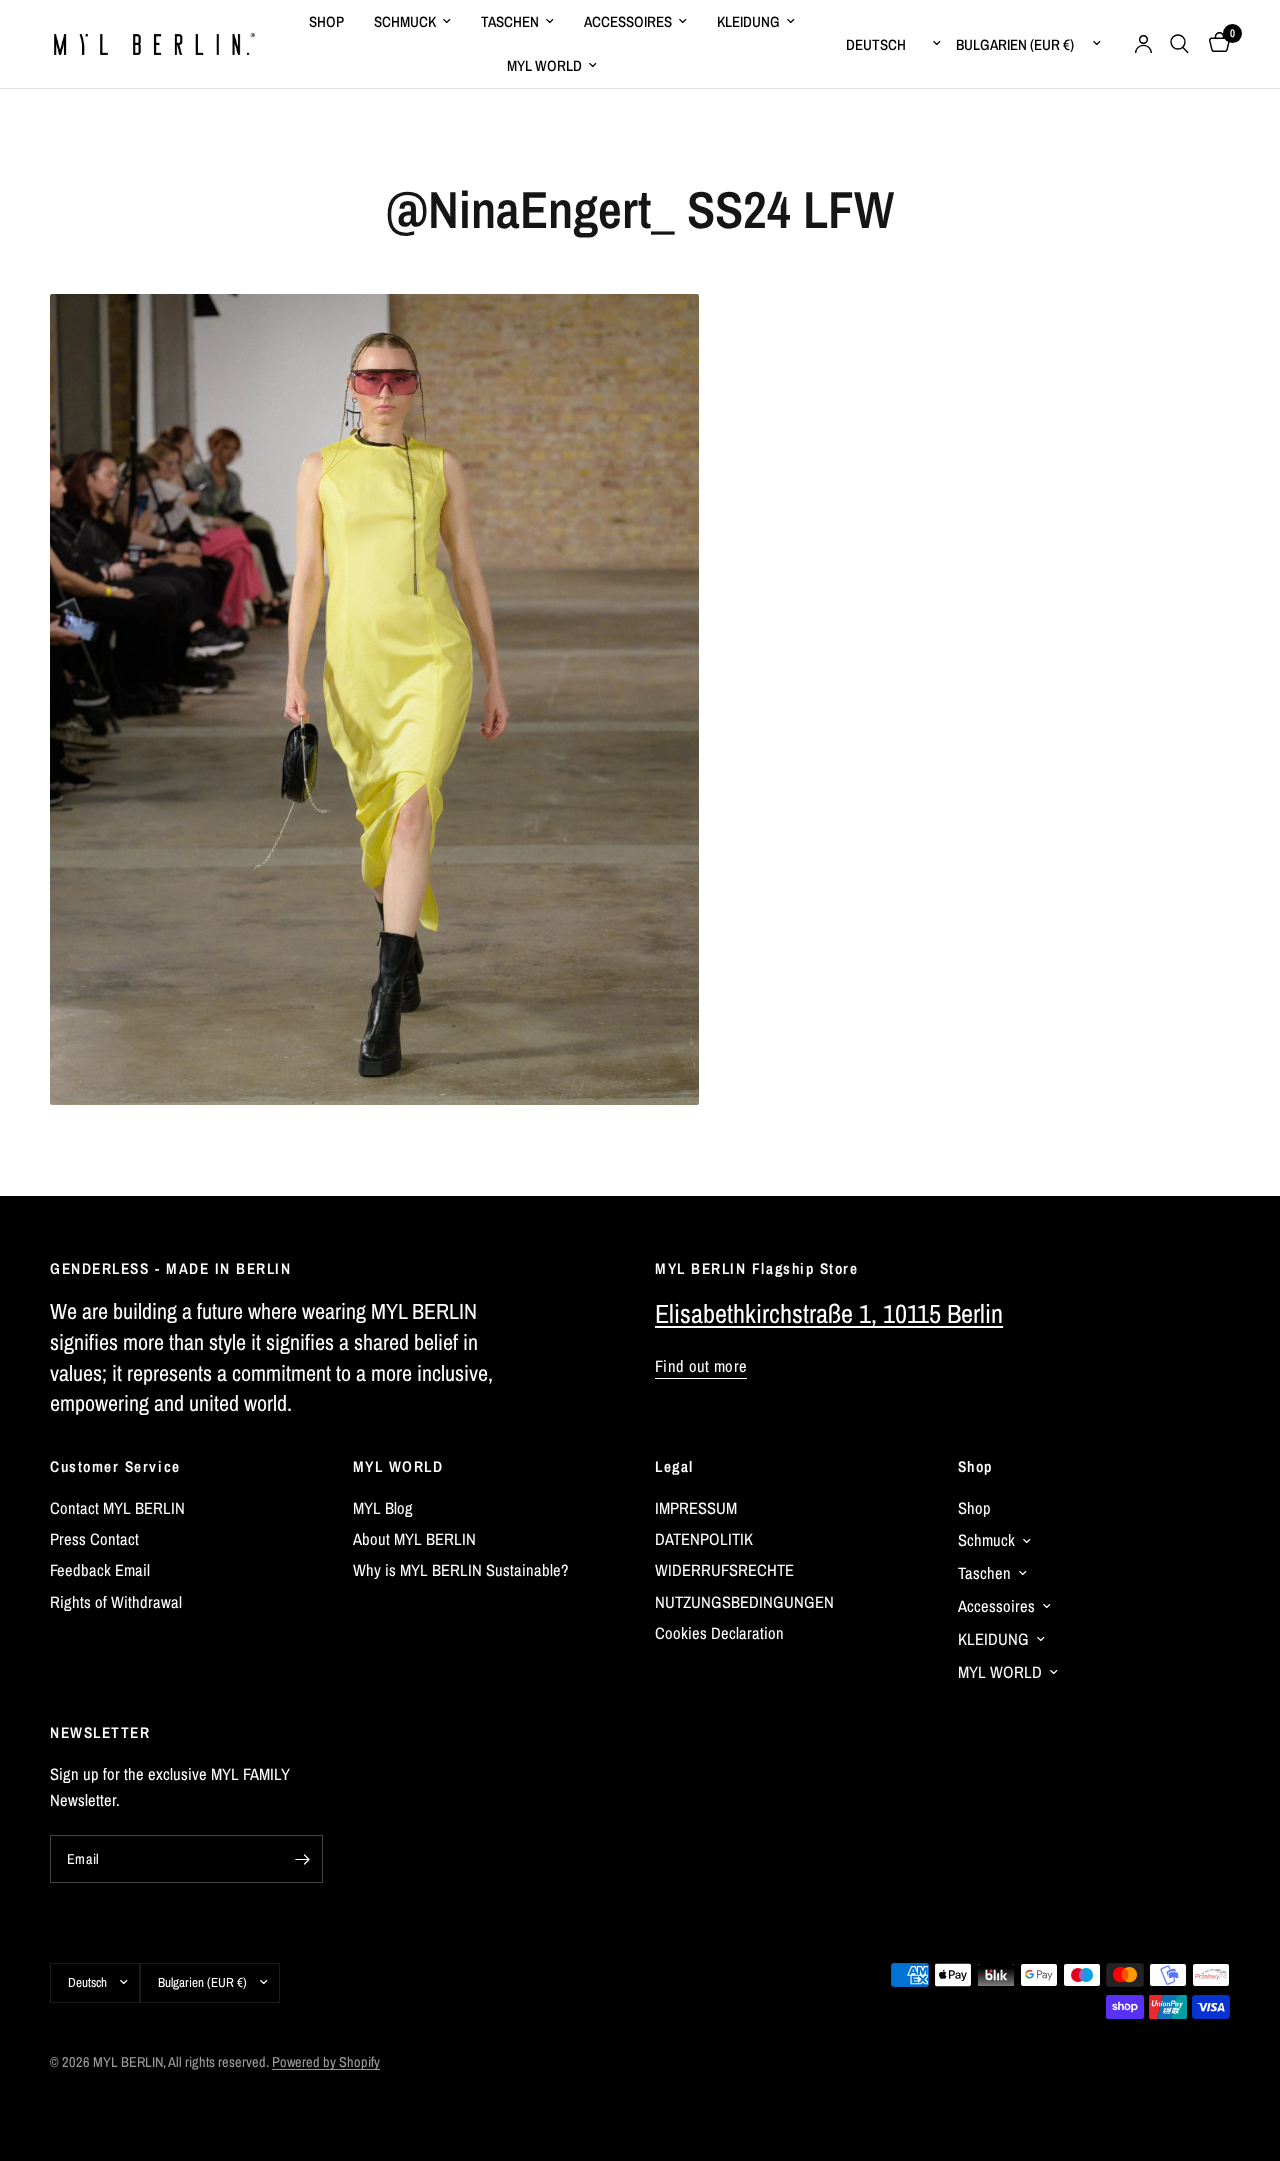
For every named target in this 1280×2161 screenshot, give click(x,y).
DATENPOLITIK (704, 1539)
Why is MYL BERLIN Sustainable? (461, 1570)
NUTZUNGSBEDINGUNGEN (744, 1602)
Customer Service (115, 1466)
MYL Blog (383, 1508)
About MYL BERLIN (414, 1539)
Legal (674, 1466)
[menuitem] (326, 22)
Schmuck (405, 21)
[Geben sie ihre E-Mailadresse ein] (303, 1859)
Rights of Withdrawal (116, 1602)
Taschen (510, 21)
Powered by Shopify (326, 2061)
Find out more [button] (701, 1366)
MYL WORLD (398, 1466)
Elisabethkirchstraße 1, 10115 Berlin (829, 1313)
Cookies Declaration (719, 1633)
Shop (975, 1466)
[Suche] (1179, 44)
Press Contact (94, 1539)
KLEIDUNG (748, 21)
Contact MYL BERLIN (117, 1508)
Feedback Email (100, 1570)
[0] (1214, 44)
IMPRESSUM (696, 1508)
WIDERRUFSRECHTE (724, 1570)
